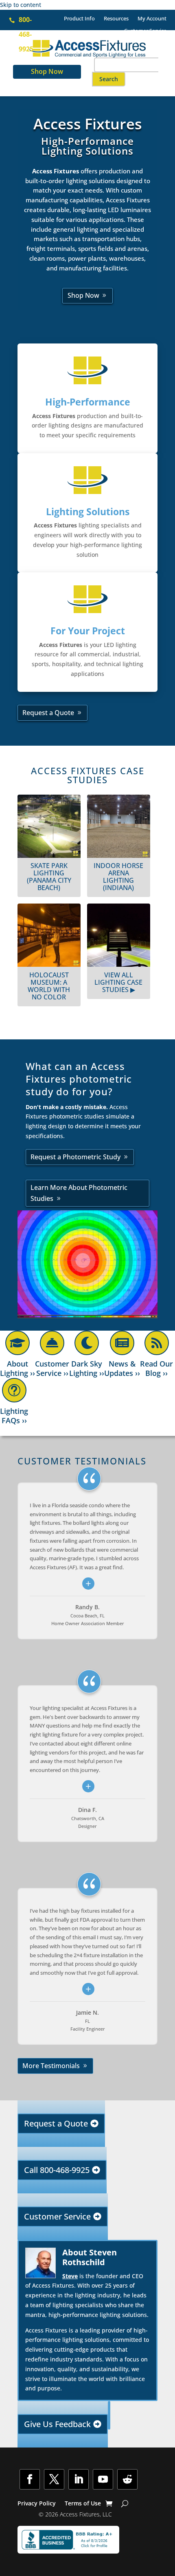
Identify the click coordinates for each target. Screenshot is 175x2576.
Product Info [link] (79, 19)
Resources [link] (116, 19)
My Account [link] (152, 19)
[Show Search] (125, 2503)
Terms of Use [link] (83, 2504)
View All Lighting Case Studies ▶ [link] (118, 982)
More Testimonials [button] (51, 2066)
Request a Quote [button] (48, 713)
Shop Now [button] (83, 295)
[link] (148, 40)
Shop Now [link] (47, 71)
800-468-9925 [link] (26, 34)
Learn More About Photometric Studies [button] (79, 1193)
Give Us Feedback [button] (57, 2424)
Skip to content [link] (21, 5)
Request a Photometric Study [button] (75, 1157)
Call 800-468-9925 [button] (57, 2170)
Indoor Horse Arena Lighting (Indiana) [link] (118, 877)
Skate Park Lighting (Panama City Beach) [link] (49, 877)
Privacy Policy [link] (37, 2504)
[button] (109, 79)
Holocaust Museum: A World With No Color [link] (49, 986)
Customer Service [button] (57, 2216)
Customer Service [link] (145, 31)
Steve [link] (70, 2276)
